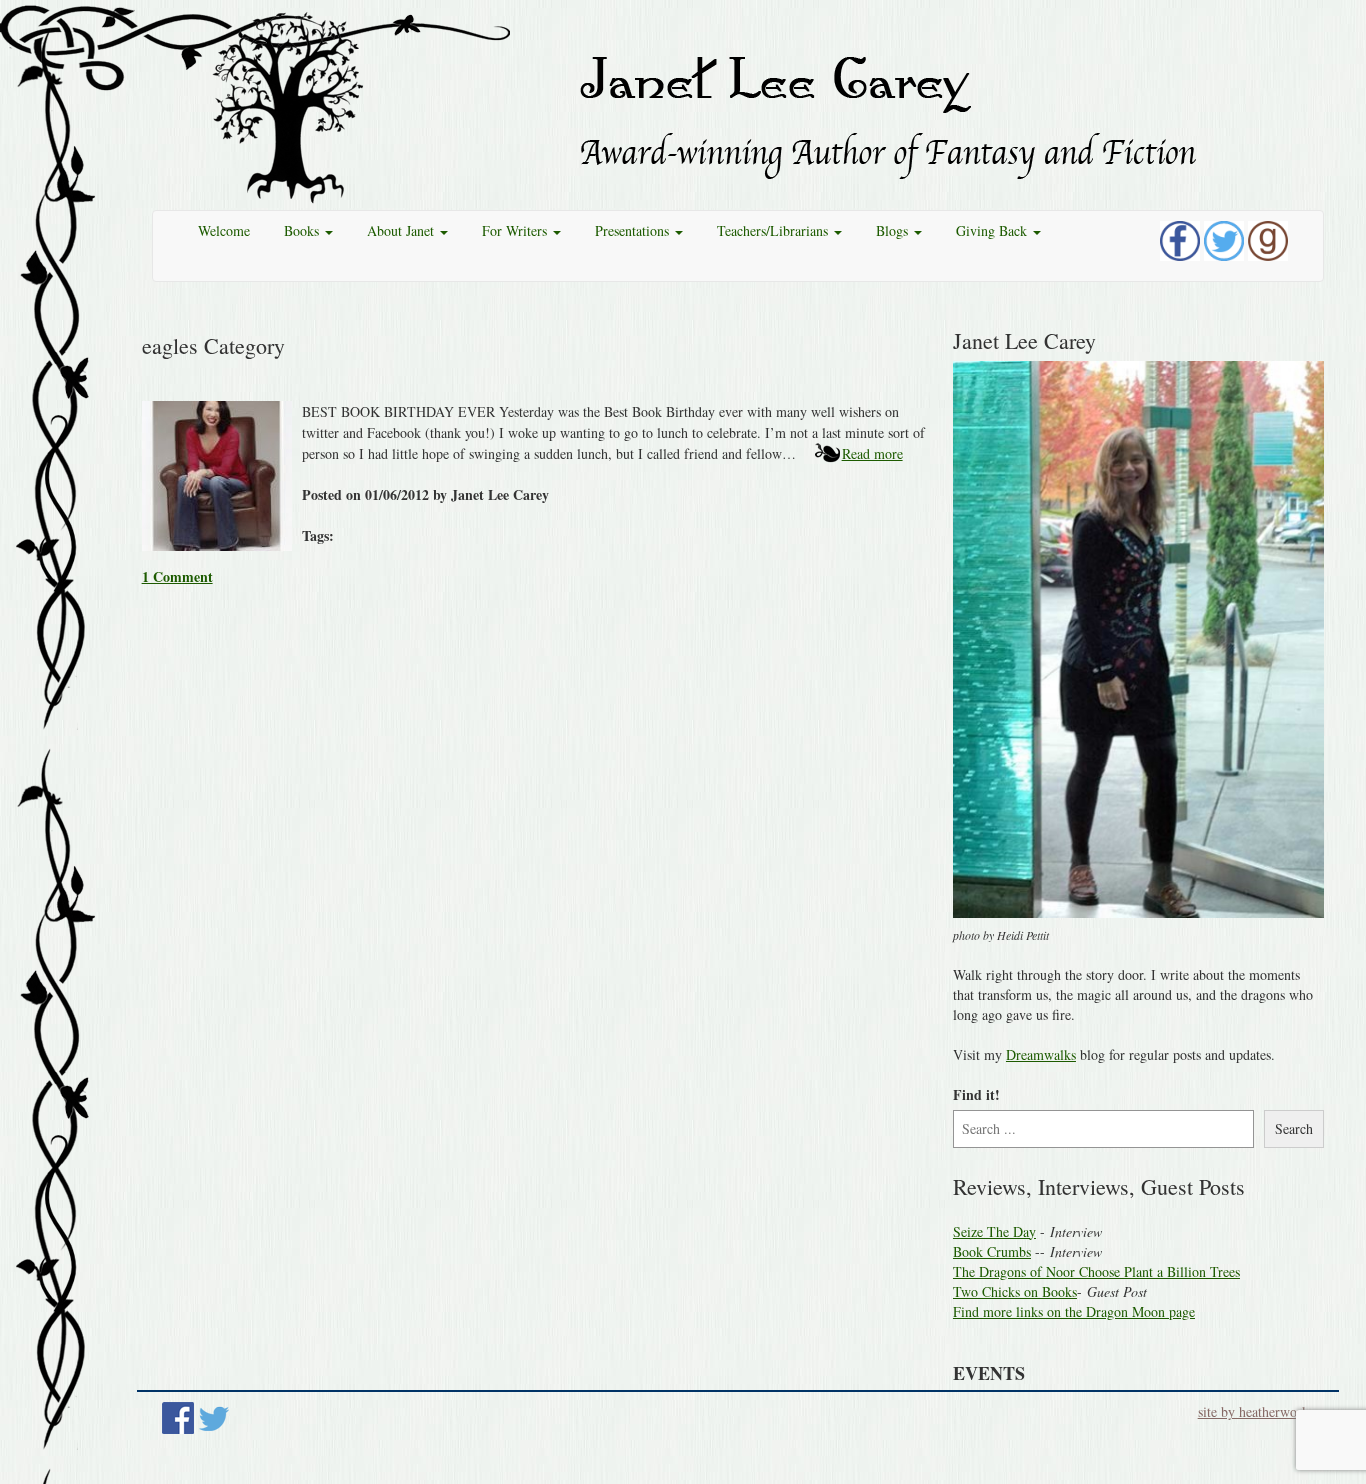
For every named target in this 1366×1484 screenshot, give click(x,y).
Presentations (634, 230)
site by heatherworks (1256, 1411)
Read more (872, 453)
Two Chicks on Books (1015, 1291)
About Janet (402, 230)
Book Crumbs (992, 1251)
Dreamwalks (1041, 1054)
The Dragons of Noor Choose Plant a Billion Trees (1096, 1271)
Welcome (224, 230)
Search (1294, 1128)
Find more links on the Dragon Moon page (1074, 1311)
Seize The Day (994, 1231)
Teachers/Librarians (774, 230)
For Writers (516, 230)
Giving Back (993, 230)
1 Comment (177, 576)
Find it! (976, 1095)
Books (303, 230)
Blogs (894, 230)
